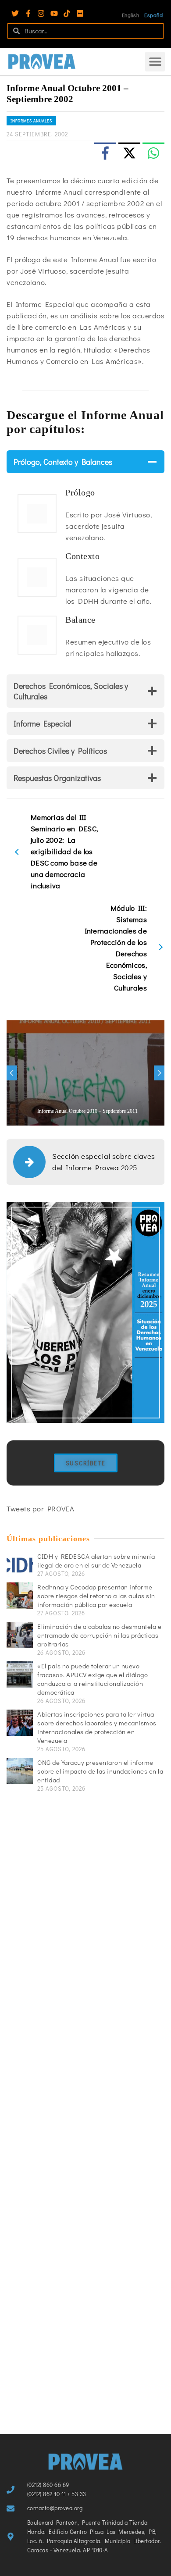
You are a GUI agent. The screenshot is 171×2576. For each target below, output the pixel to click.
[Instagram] (41, 13)
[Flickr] (80, 13)
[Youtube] (54, 13)
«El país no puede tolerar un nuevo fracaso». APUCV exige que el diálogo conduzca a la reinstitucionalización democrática (93, 1679)
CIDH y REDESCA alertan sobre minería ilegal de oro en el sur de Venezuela (96, 1561)
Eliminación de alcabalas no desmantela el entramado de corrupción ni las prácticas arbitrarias (100, 1635)
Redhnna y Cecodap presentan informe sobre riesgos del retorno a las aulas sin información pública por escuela (96, 1596)
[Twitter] (15, 13)
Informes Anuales (31, 121)
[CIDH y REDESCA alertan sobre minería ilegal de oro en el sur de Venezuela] (20, 1565)
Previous (12, 1073)
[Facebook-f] (28, 13)
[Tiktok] (67, 13)
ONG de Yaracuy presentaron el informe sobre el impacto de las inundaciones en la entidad (100, 1771)
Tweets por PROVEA (41, 1509)
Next (159, 1073)
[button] (155, 62)
